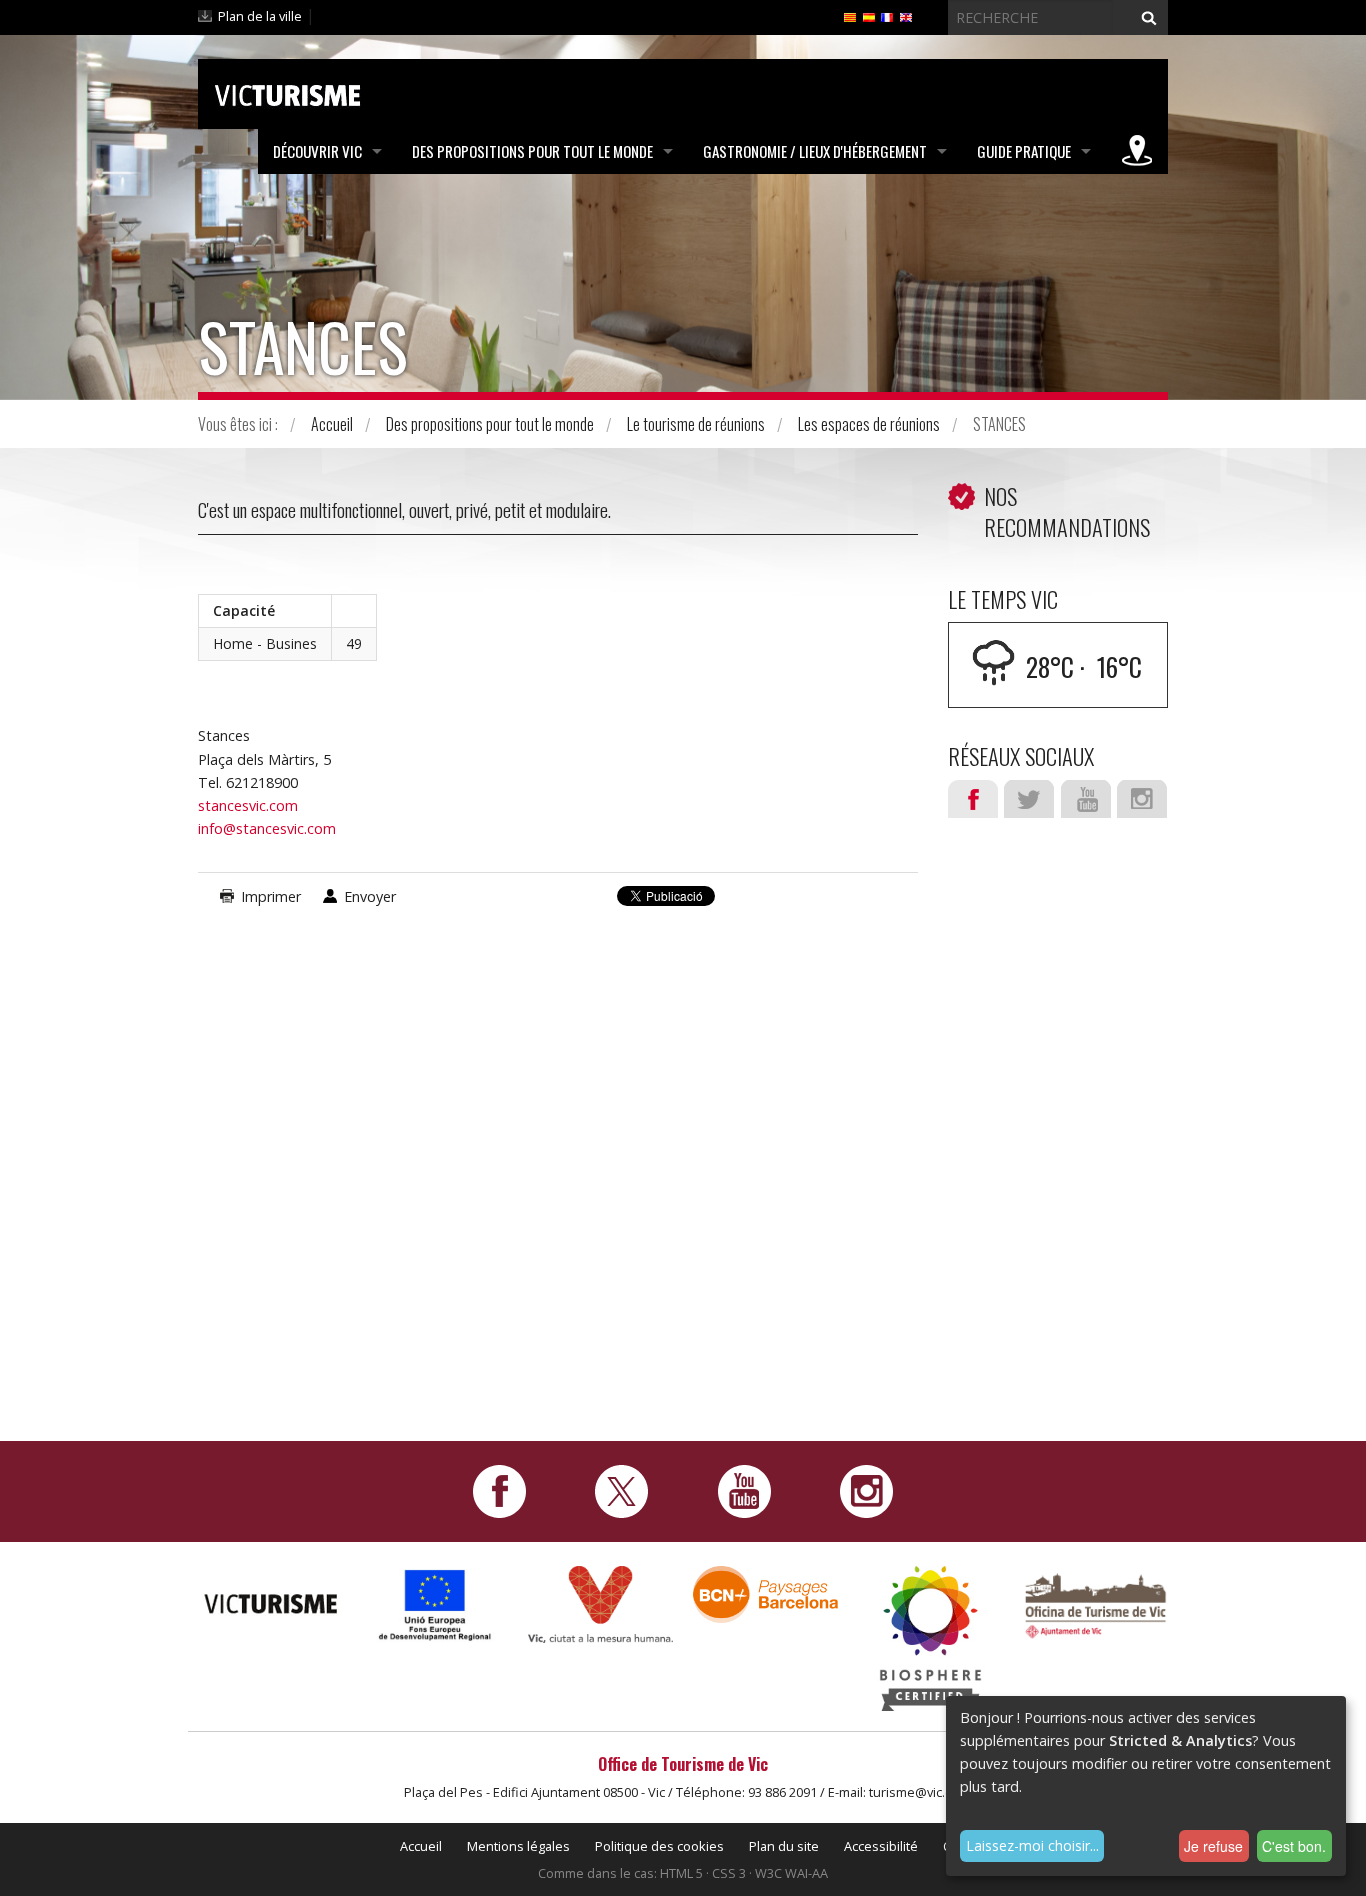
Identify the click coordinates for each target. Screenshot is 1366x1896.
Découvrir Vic (317, 151)
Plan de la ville (260, 16)
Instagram (1142, 799)
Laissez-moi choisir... (1032, 1845)
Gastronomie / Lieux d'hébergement (815, 151)
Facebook (973, 799)
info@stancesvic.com (267, 828)
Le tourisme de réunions (696, 424)
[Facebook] (499, 1489)
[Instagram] (866, 1489)
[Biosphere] (930, 1636)
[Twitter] (621, 1489)
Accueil (332, 424)
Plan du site (784, 1846)
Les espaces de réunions (869, 424)
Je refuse (1213, 1846)
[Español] (869, 16)
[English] (906, 16)
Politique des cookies (659, 1846)
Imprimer (271, 896)
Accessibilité (881, 1846)
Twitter (1029, 799)
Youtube (1086, 799)
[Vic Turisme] (287, 92)
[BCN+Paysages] (765, 1592)
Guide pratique (1024, 151)
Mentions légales (518, 1846)
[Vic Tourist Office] (1095, 1603)
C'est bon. (1294, 1846)
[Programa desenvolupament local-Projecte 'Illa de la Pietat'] (435, 1604)
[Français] (887, 16)
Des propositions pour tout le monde (532, 151)
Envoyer (370, 896)
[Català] (850, 16)
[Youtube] (744, 1489)
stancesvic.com (248, 805)
